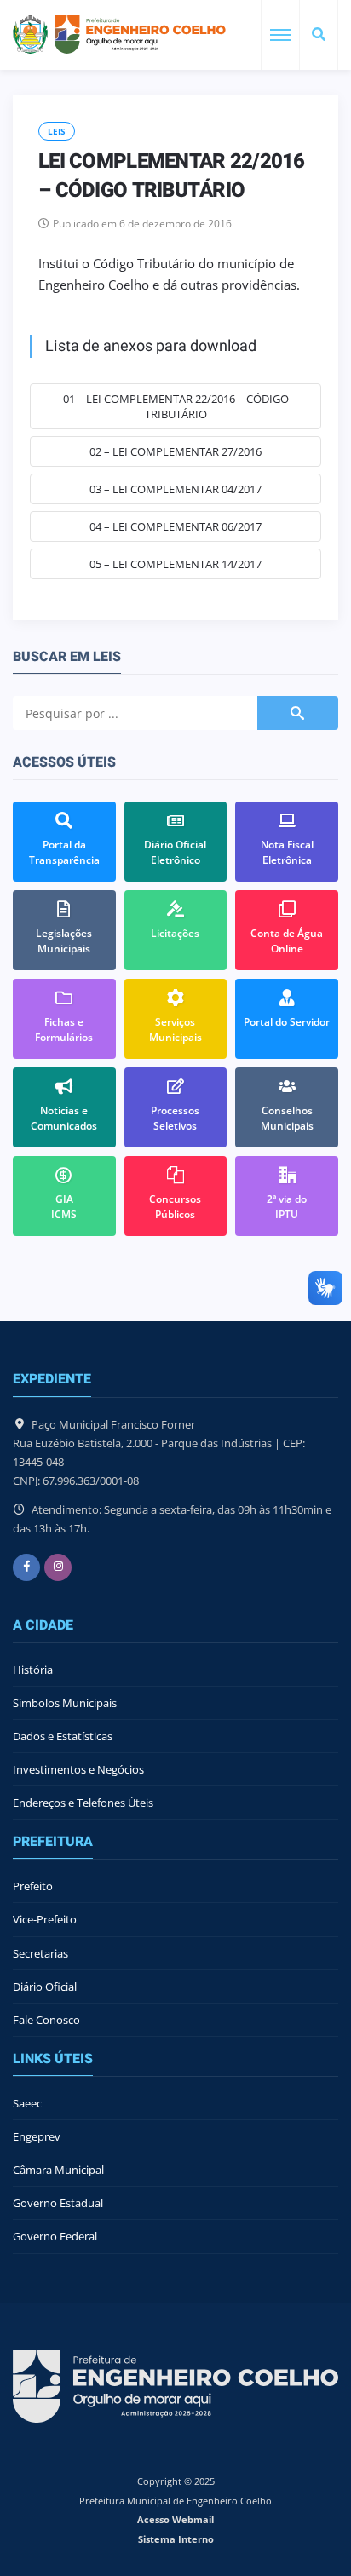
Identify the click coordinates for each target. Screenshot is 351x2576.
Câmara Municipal (58, 2170)
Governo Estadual (58, 2203)
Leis (57, 131)
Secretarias (40, 1953)
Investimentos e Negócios (78, 1769)
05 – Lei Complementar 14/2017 (175, 564)
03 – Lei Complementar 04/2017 (175, 489)
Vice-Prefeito (45, 1919)
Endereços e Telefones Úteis (83, 1803)
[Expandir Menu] (280, 35)
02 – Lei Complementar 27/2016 (175, 451)
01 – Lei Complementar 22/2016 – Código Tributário (176, 406)
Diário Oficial (45, 1987)
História (33, 1670)
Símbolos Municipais (65, 1703)
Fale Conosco (46, 2020)
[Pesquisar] (319, 35)
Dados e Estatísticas (63, 1736)
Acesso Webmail (175, 2519)
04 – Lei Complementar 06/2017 (175, 526)
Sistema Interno (176, 2539)
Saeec (27, 2103)
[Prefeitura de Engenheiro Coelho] (119, 34)
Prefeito (33, 1886)
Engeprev (37, 2136)
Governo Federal (55, 2236)
